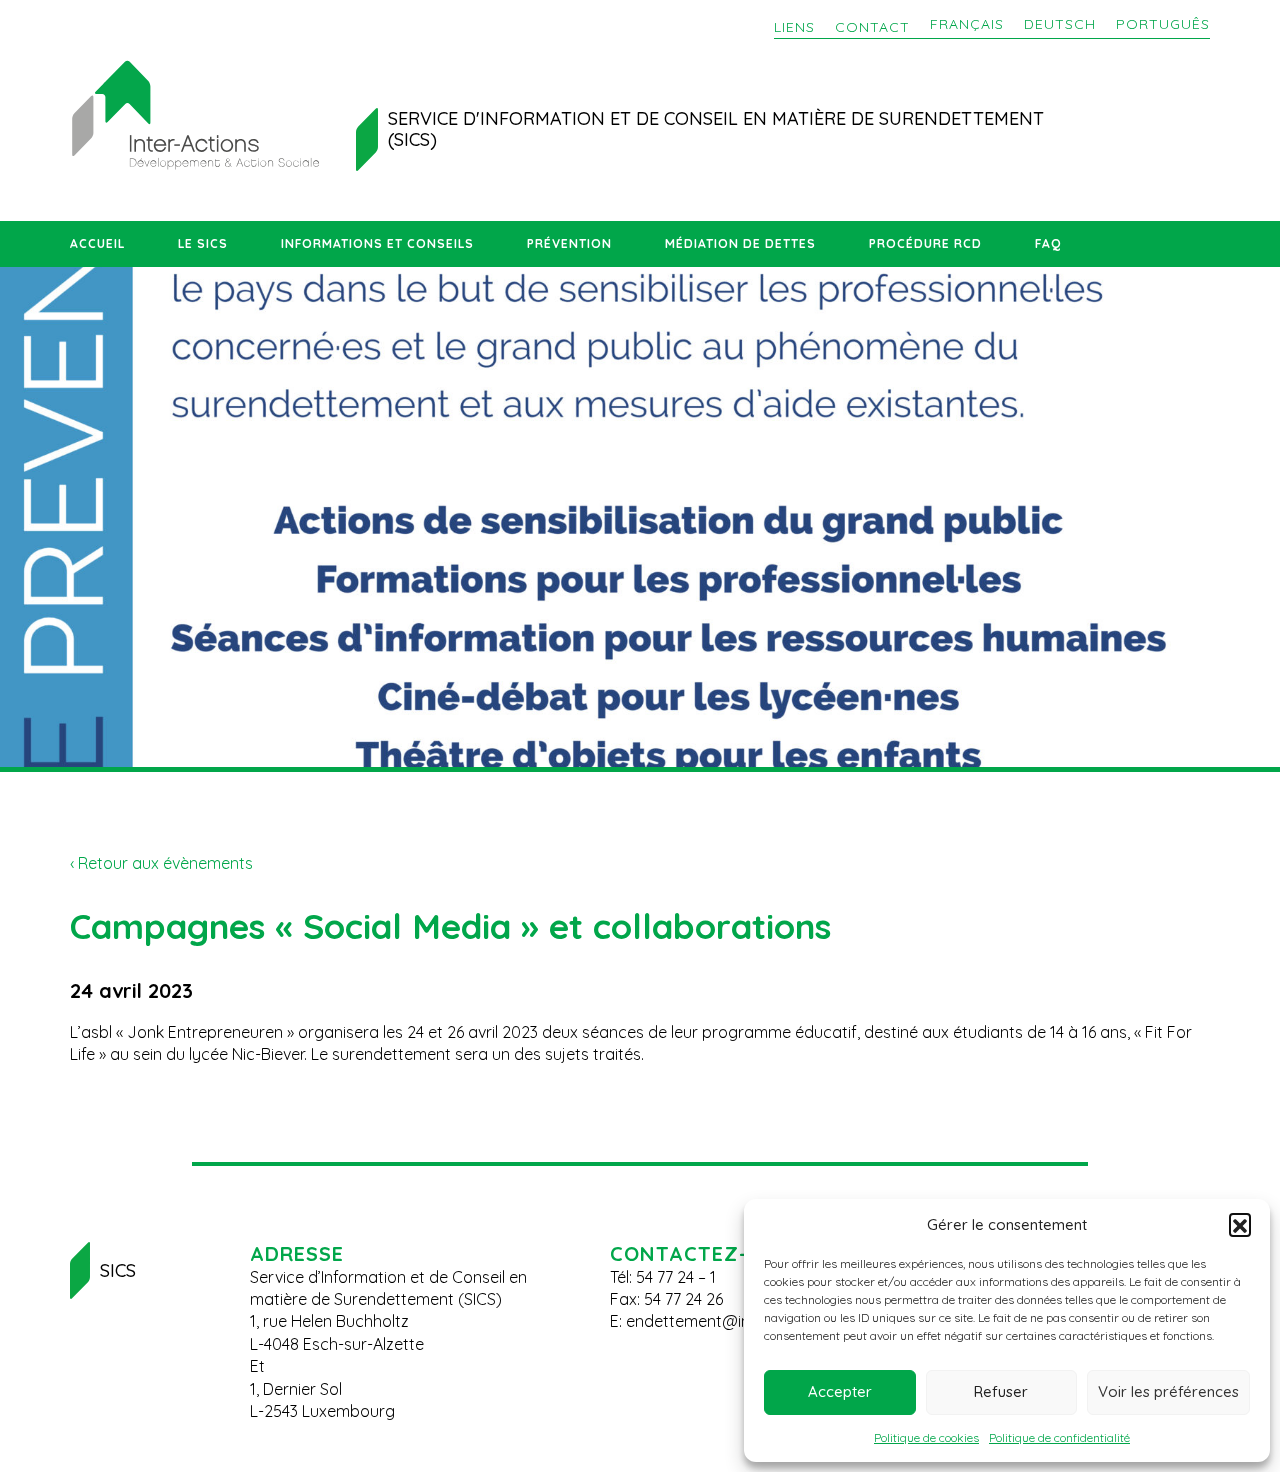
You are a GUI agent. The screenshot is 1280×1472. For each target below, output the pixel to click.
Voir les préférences (1168, 1391)
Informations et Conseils (377, 243)
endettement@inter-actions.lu (736, 1321)
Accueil (97, 243)
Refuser (1001, 1391)
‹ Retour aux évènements (161, 863)
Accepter (840, 1391)
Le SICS (203, 243)
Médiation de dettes (740, 243)
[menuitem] (967, 25)
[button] (1240, 1224)
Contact (872, 27)
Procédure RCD (925, 243)
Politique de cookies (926, 1437)
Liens (794, 27)
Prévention (569, 243)
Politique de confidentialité (1059, 1437)
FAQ (1048, 243)
